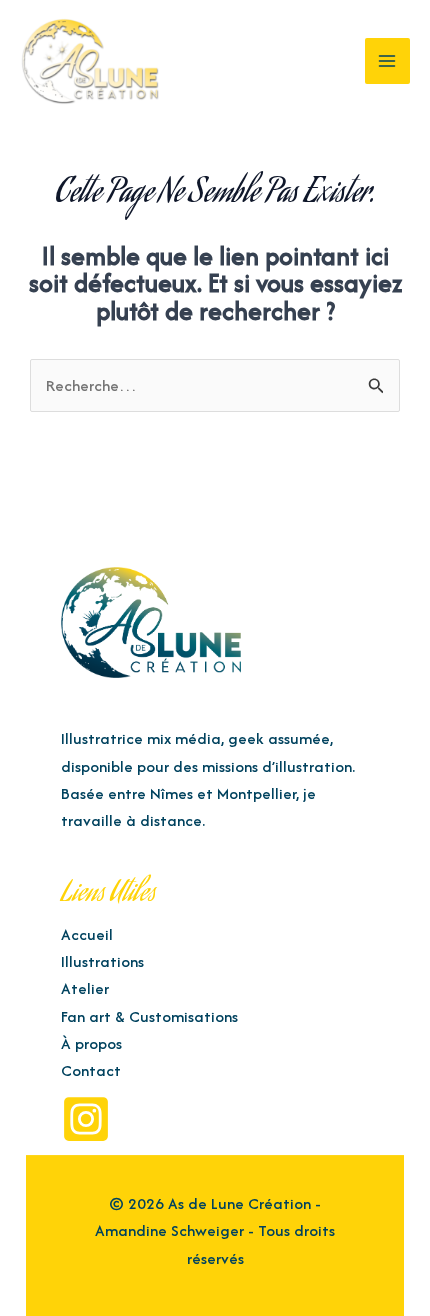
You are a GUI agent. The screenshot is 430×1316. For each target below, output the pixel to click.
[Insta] (86, 1119)
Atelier (85, 988)
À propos (91, 1043)
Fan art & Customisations (149, 1016)
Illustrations (102, 961)
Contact (91, 1070)
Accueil (87, 934)
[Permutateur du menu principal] (388, 61)
